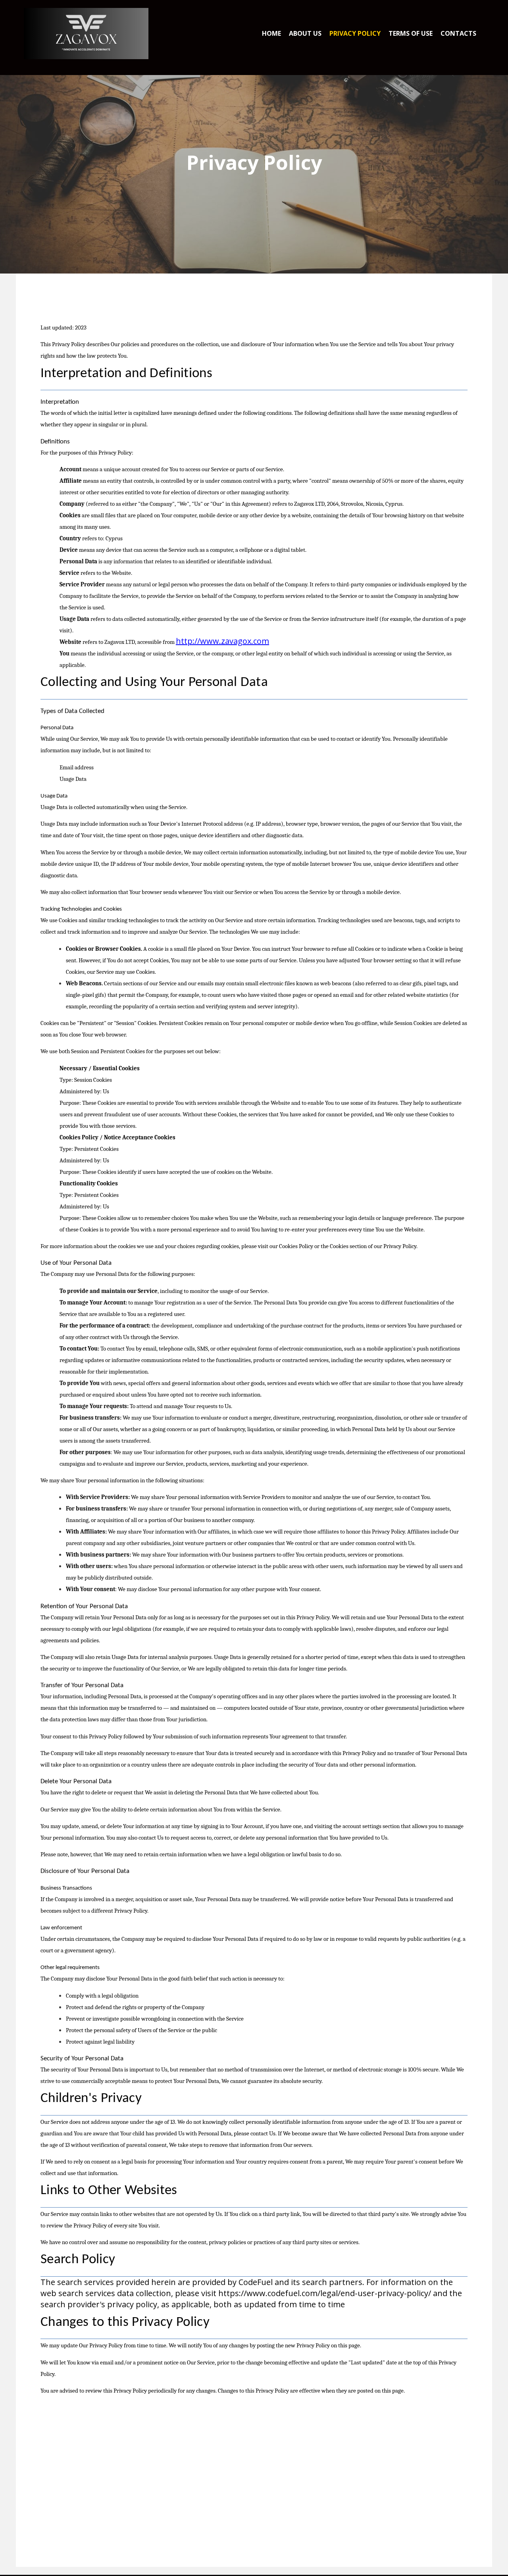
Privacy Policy (355, 33)
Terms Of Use (411, 33)
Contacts (458, 33)
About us (305, 33)
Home (271, 33)
